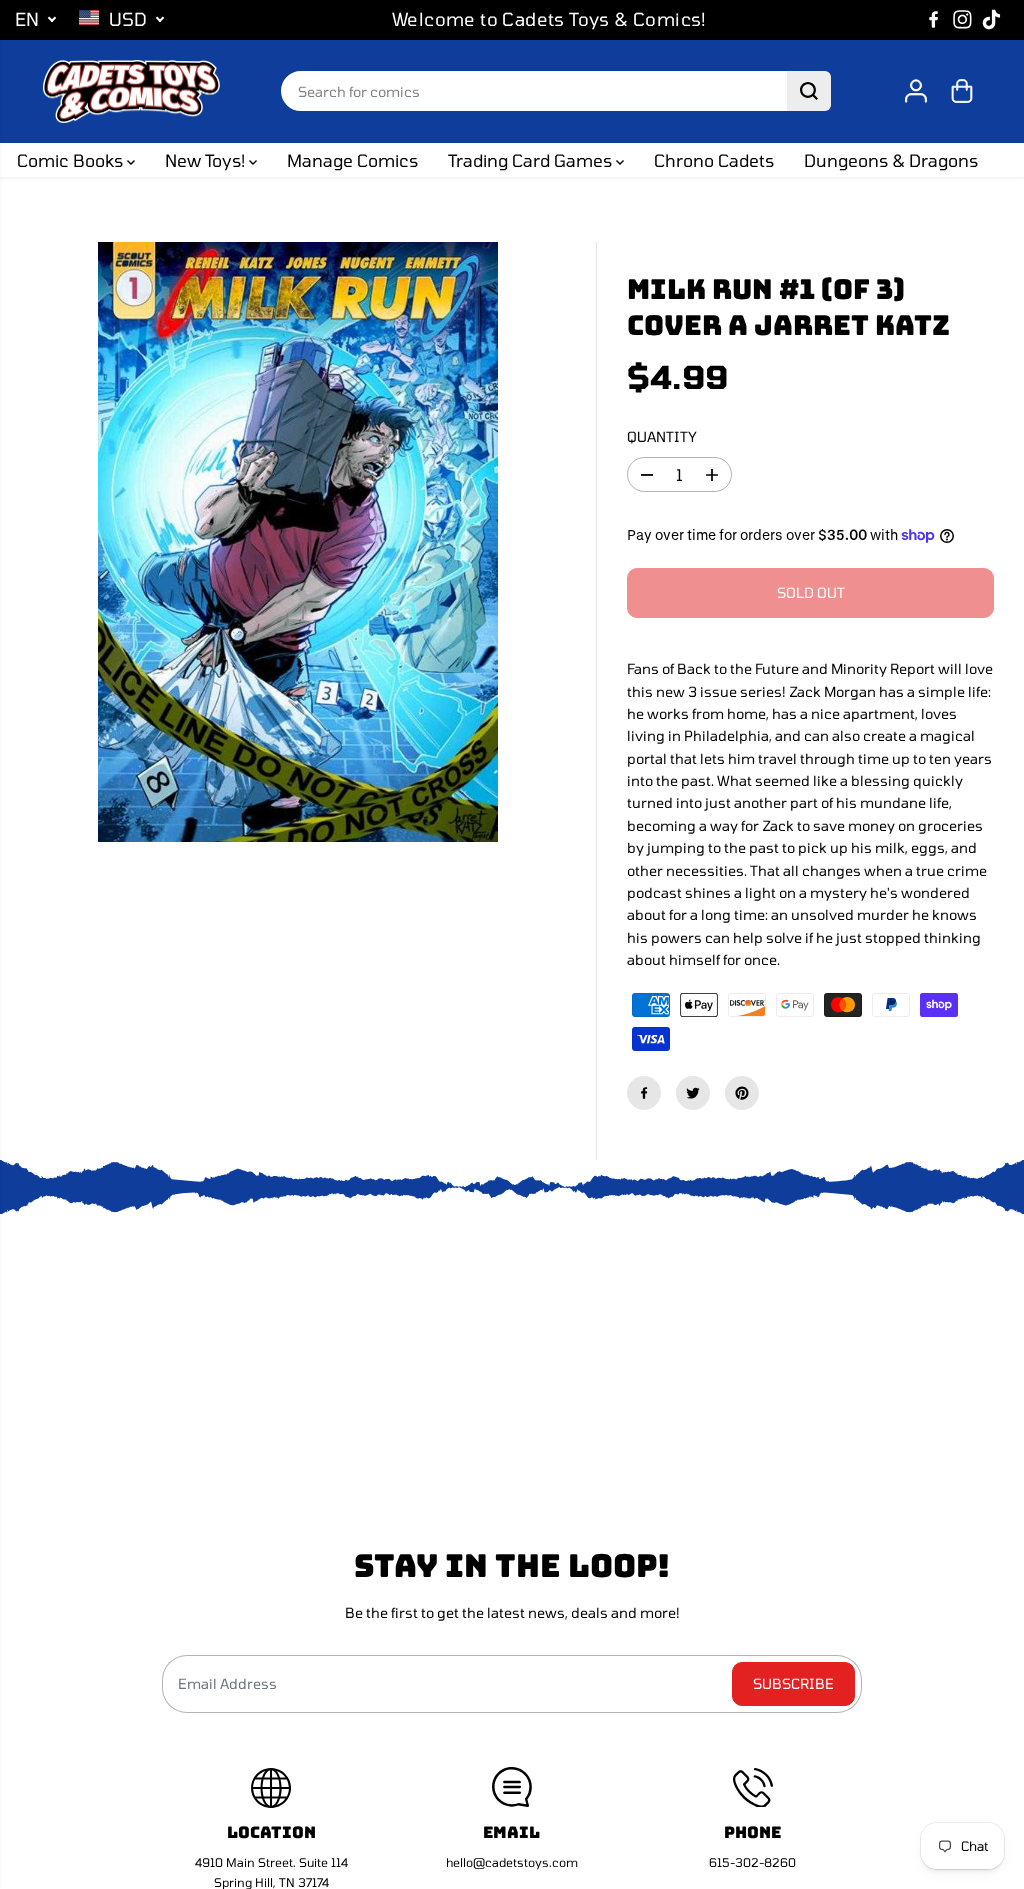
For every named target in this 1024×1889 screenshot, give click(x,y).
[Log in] (916, 91)
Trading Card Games (532, 160)
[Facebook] (934, 20)
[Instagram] (963, 20)
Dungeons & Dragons (891, 160)
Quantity (662, 436)
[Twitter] (693, 1093)
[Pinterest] (742, 1093)
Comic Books (72, 160)
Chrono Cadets (714, 160)
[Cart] (962, 91)
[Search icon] (809, 91)
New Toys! (207, 160)
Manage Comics (352, 160)
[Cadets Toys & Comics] (131, 92)
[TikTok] (992, 20)
